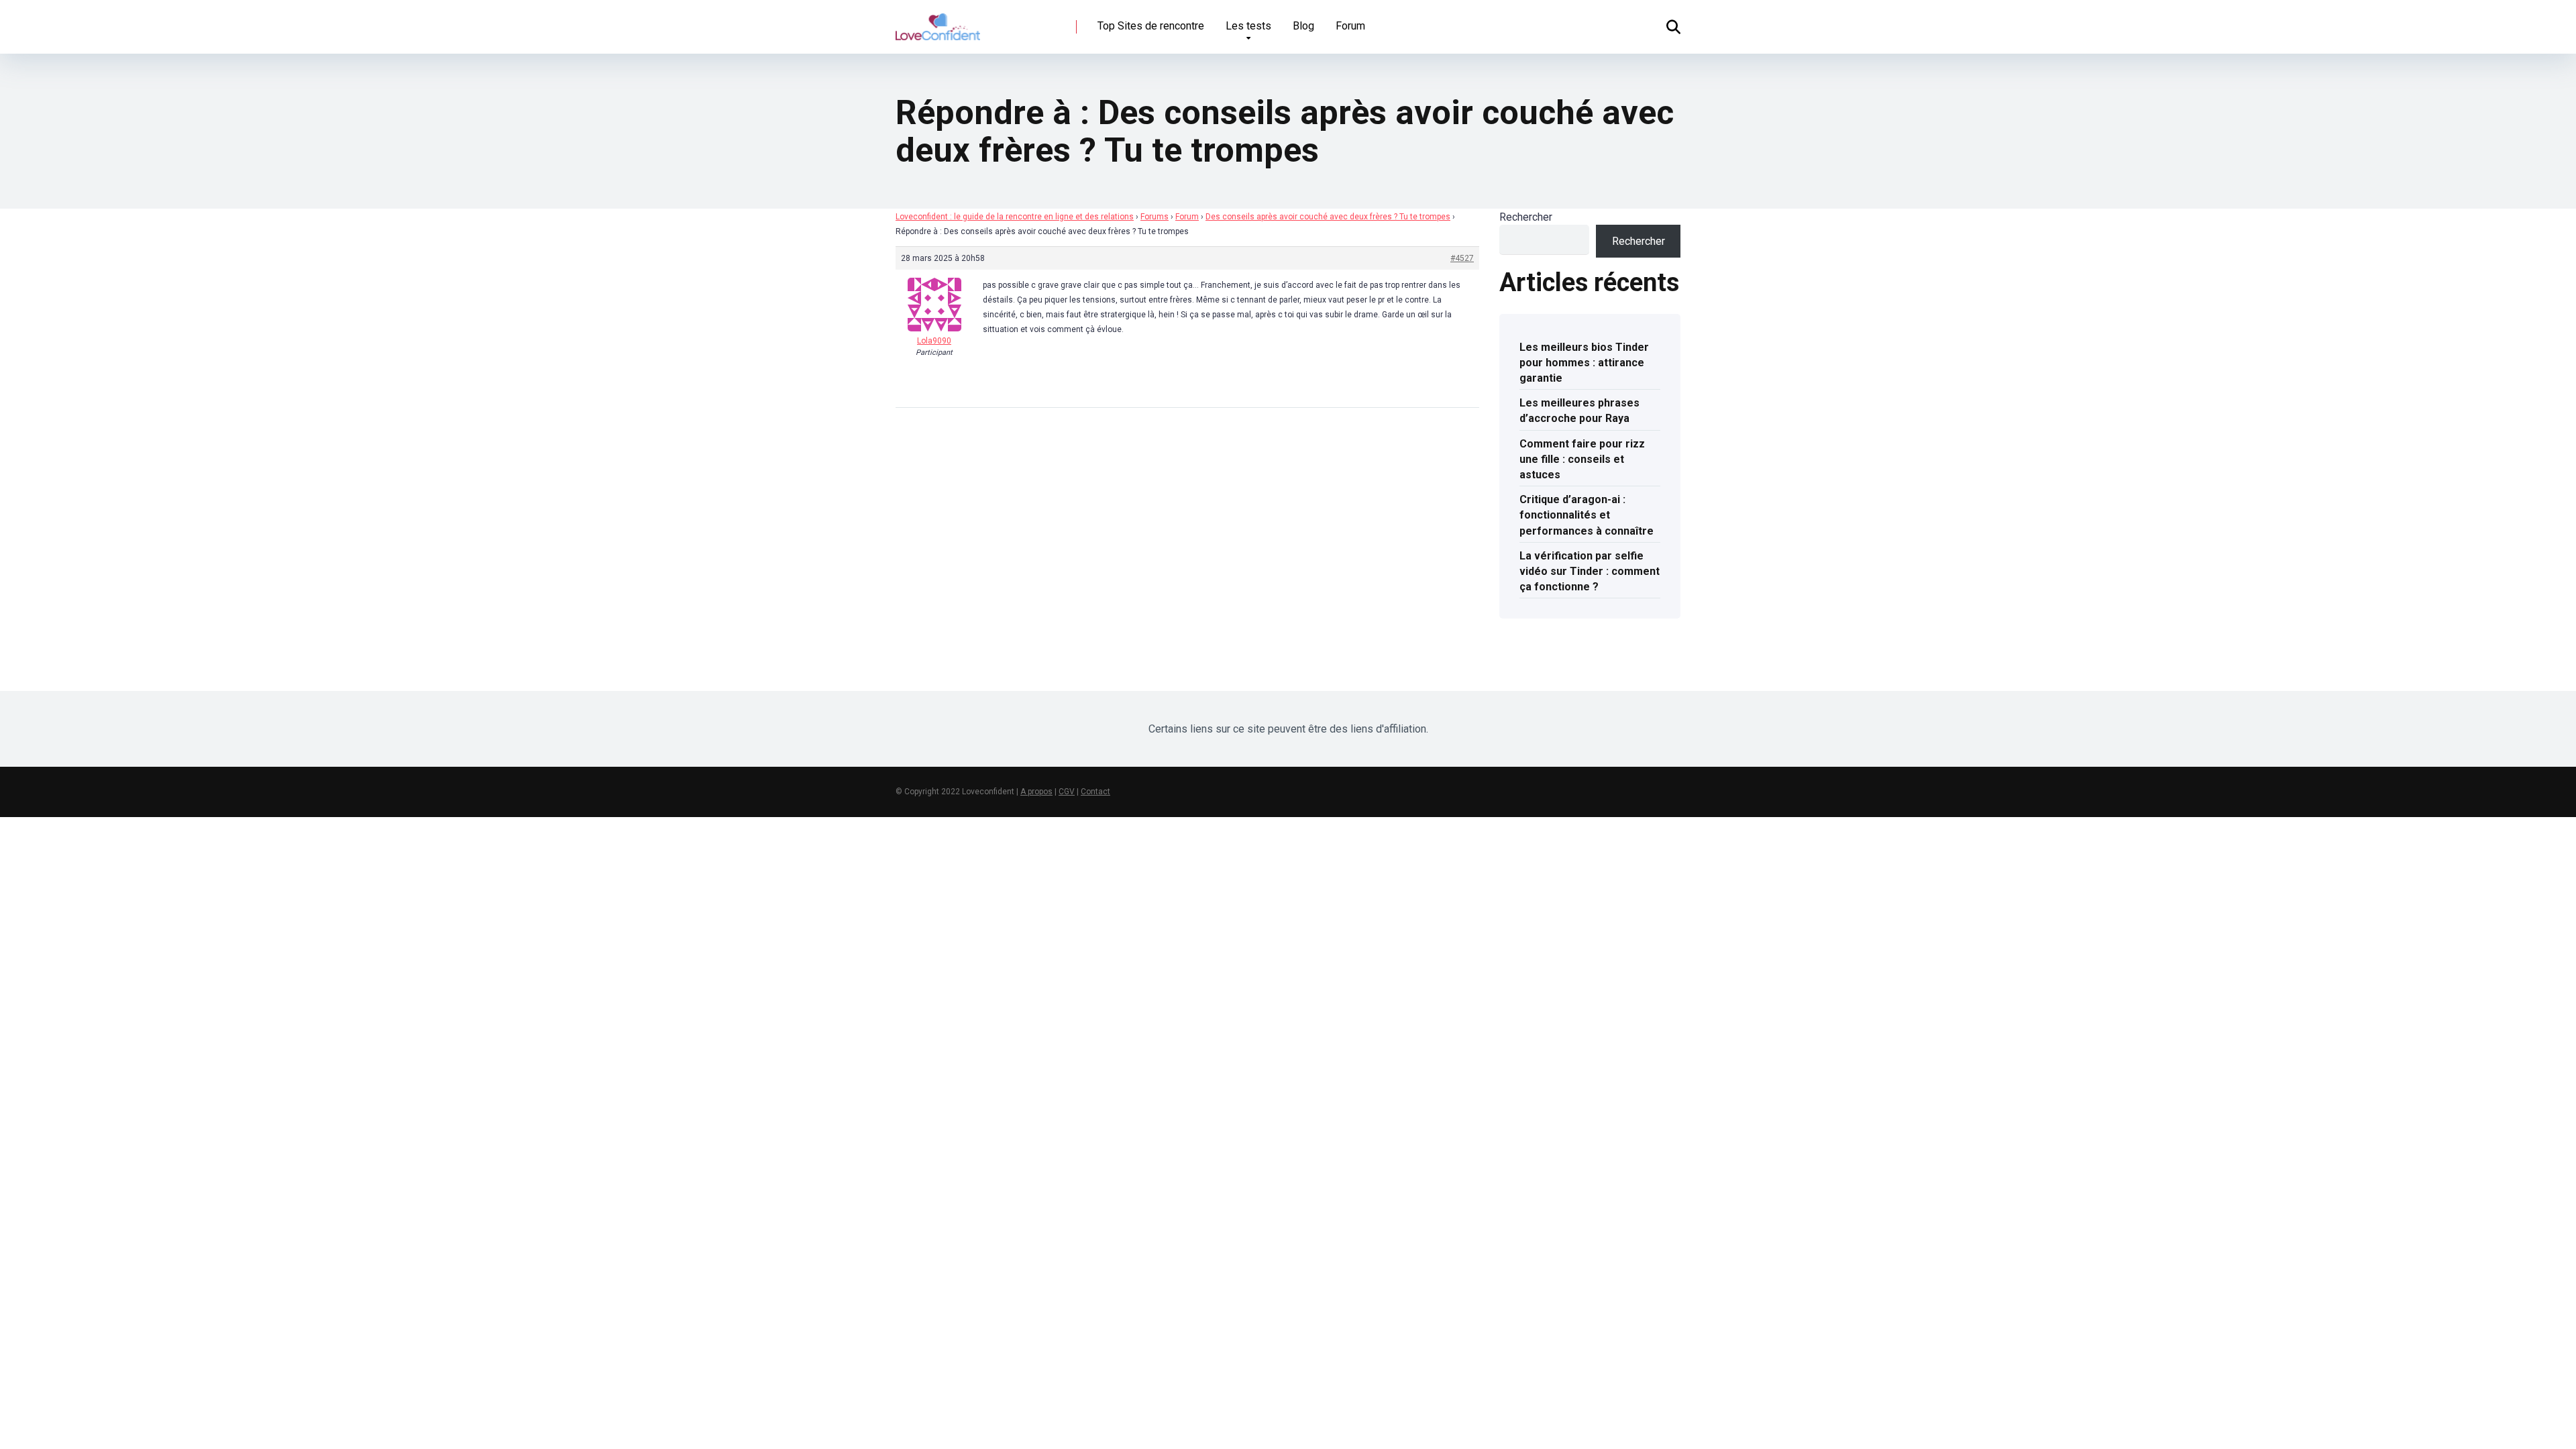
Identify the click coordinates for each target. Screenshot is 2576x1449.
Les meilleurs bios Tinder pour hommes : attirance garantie (1584, 363)
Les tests (1248, 26)
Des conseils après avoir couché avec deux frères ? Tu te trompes (1328, 217)
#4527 (1462, 258)
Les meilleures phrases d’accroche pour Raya (1579, 411)
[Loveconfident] (938, 22)
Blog (1303, 26)
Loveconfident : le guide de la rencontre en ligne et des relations (1015, 217)
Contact (1095, 792)
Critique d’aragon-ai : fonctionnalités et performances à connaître (1587, 515)
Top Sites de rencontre (1151, 26)
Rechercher (1526, 217)
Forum (1350, 26)
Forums (1155, 217)
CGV (1067, 792)
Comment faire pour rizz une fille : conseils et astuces (1582, 459)
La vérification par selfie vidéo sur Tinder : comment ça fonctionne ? (1590, 571)
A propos (1036, 792)
